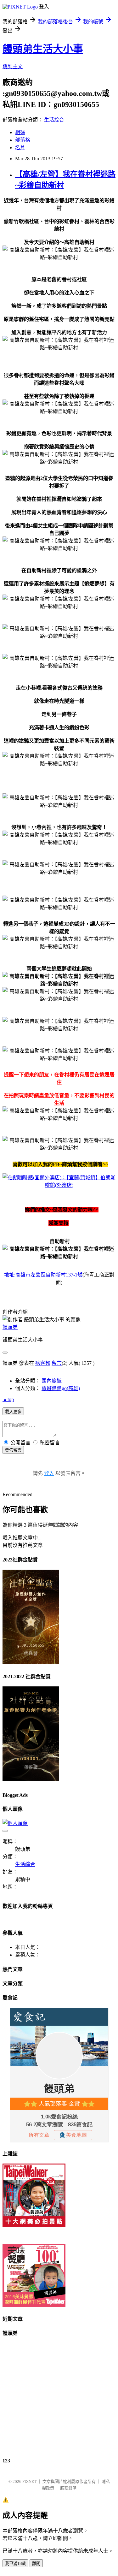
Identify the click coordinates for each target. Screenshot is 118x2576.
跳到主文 (13, 66)
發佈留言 (13, 1450)
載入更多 (13, 1412)
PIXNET (29, 2481)
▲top (8, 1399)
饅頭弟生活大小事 (43, 49)
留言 (57, 1363)
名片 (20, 148)
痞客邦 (43, 1363)
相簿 (20, 132)
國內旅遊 (52, 1381)
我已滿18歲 (15, 2564)
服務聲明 (68, 2488)
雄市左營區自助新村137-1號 (43, 1275)
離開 (36, 2564)
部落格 (23, 140)
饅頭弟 (10, 1327)
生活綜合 (54, 120)
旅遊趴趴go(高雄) (61, 1388)
